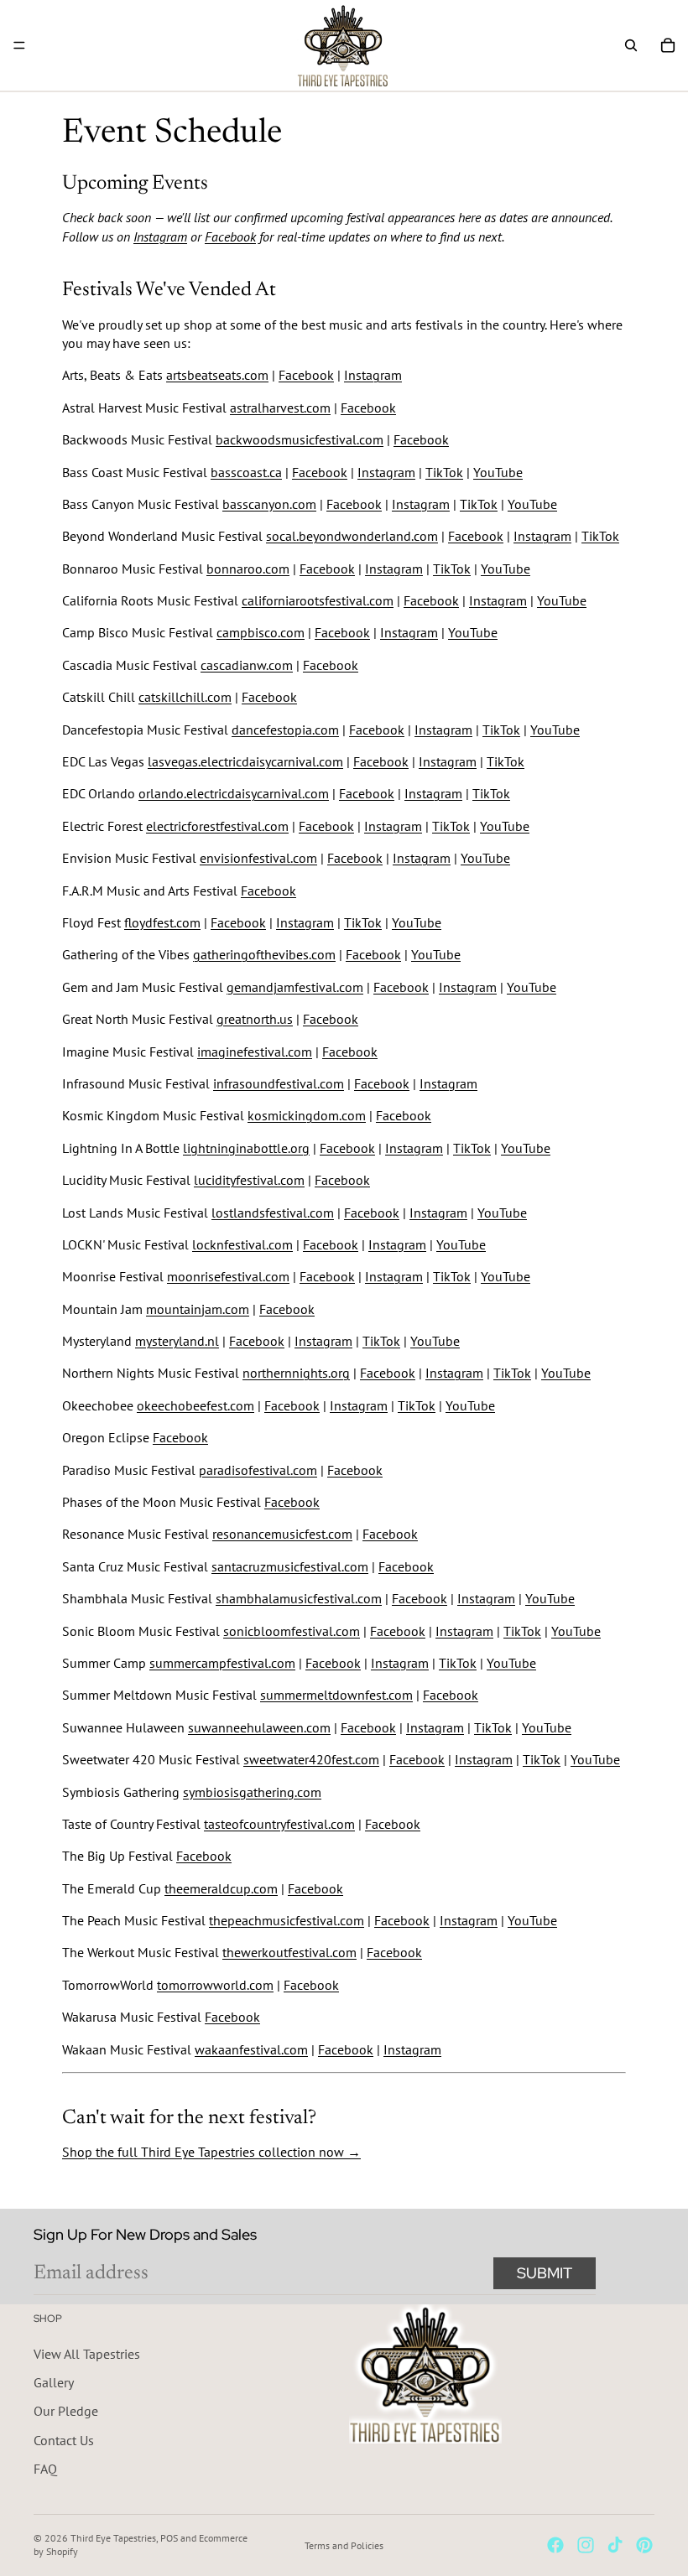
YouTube (498, 472)
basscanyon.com (269, 504)
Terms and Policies (344, 2545)
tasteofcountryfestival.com (279, 1824)
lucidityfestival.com (249, 1180)
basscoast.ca (246, 472)
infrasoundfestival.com (279, 1083)
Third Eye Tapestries (113, 2538)
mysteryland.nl (177, 1341)
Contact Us (64, 2440)
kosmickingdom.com (307, 1115)
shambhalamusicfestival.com (299, 1598)
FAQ (45, 2469)
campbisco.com (261, 632)
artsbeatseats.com (217, 375)
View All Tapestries (87, 2354)
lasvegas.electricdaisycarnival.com (245, 761)
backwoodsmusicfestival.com (300, 439)
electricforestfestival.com (217, 826)
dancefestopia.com (285, 730)
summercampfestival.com (222, 1663)
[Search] (631, 45)
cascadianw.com (247, 665)
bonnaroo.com (248, 569)
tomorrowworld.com (215, 1985)
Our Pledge (66, 2411)
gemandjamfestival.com (295, 987)
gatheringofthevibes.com (264, 954)
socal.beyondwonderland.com (352, 536)
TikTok (444, 472)
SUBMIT (545, 2273)
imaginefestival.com (255, 1052)
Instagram (160, 236)
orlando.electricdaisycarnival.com (234, 793)
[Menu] (19, 45)
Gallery (54, 2382)
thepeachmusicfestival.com (287, 1920)
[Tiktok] (615, 2545)
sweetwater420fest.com (311, 1759)
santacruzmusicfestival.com (290, 1566)
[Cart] (668, 45)
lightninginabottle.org (246, 1148)
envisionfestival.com (258, 858)
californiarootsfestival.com (318, 600)
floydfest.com (162, 922)
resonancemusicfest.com (282, 1534)
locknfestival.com (242, 1244)
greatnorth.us (255, 1019)
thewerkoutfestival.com (289, 1952)
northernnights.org (296, 1373)
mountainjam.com (198, 1309)
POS (169, 2538)
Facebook (230, 236)
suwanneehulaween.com (259, 1727)
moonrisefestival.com (228, 1276)
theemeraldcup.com (221, 1888)
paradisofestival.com (258, 1470)
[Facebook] (555, 2545)
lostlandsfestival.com (273, 1213)
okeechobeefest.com (195, 1405)
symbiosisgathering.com (252, 1792)
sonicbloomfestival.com (292, 1631)
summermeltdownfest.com (336, 1695)
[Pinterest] (644, 2545)
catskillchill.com (185, 697)
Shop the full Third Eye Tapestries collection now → (211, 2152)
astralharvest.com (280, 408)
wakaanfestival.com (251, 2049)
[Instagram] (586, 2545)
